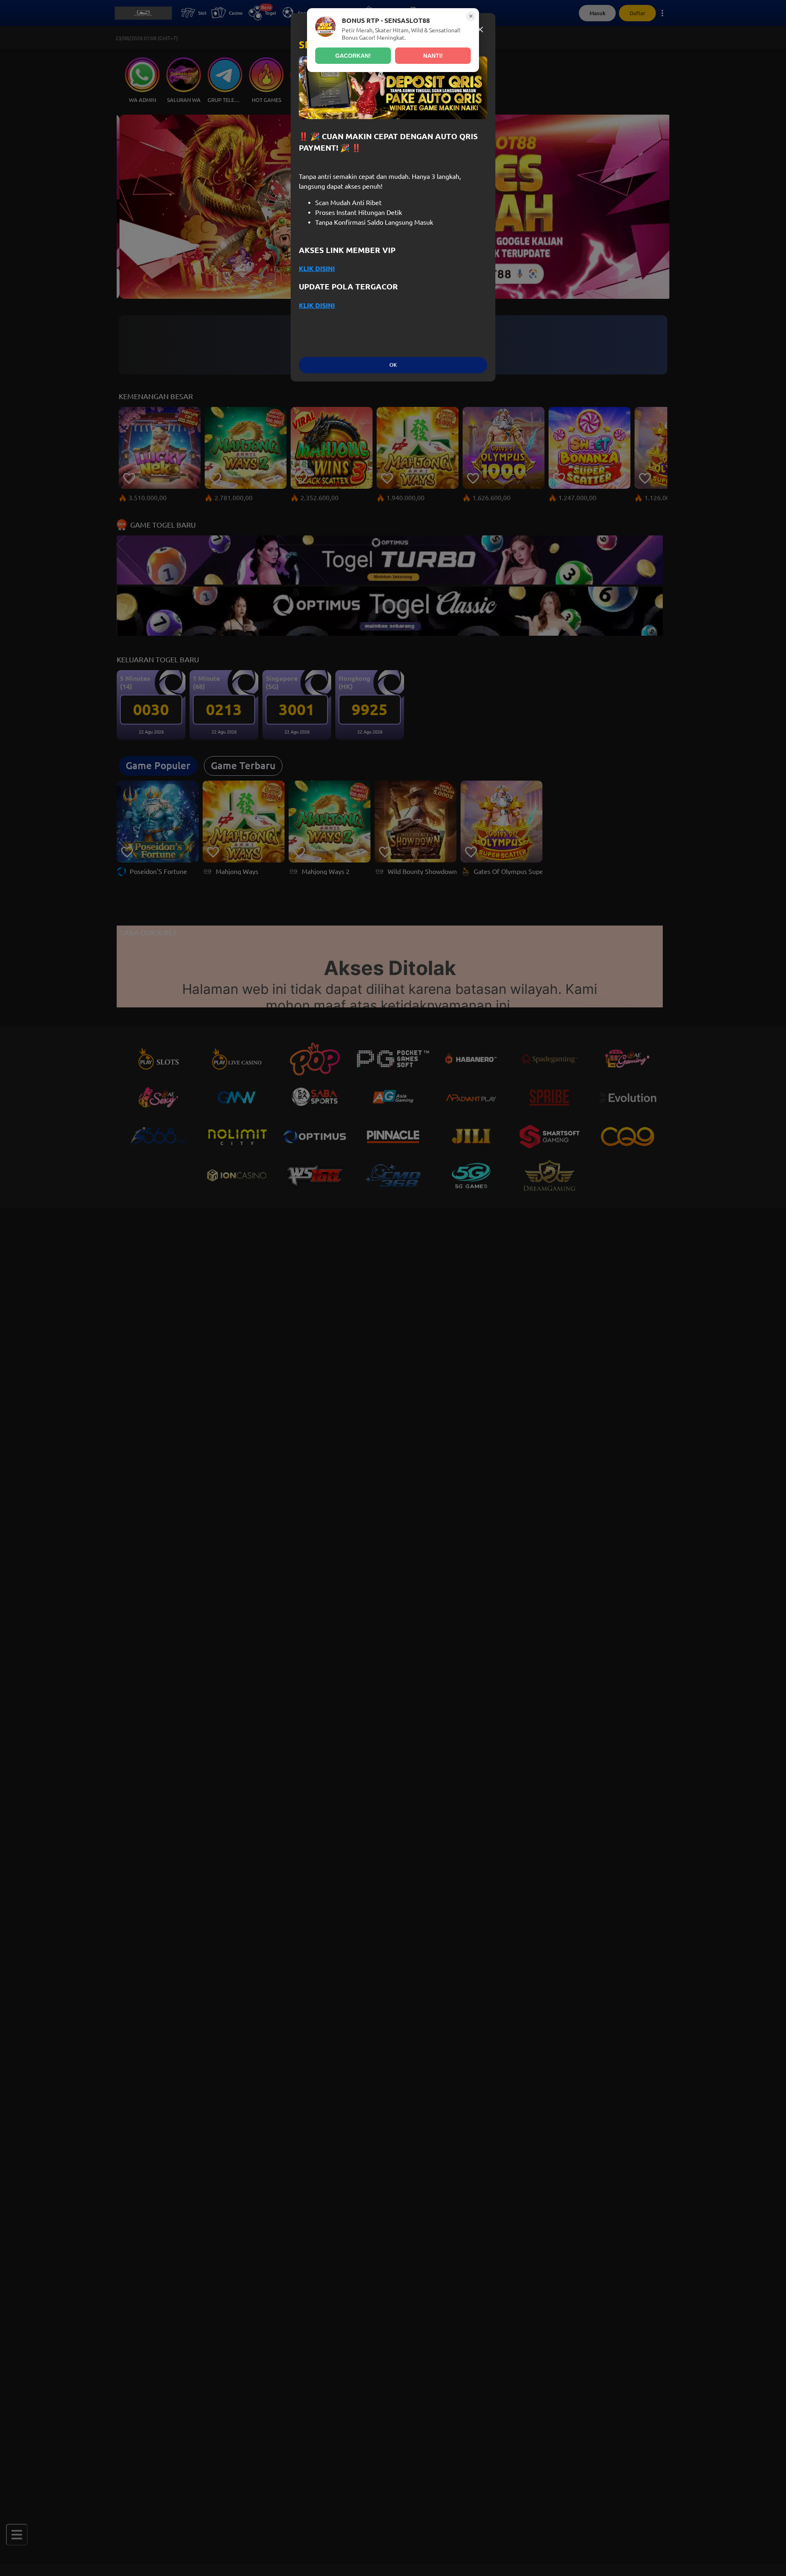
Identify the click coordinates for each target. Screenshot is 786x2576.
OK (393, 365)
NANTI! (433, 56)
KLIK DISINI (317, 269)
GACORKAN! (353, 56)
